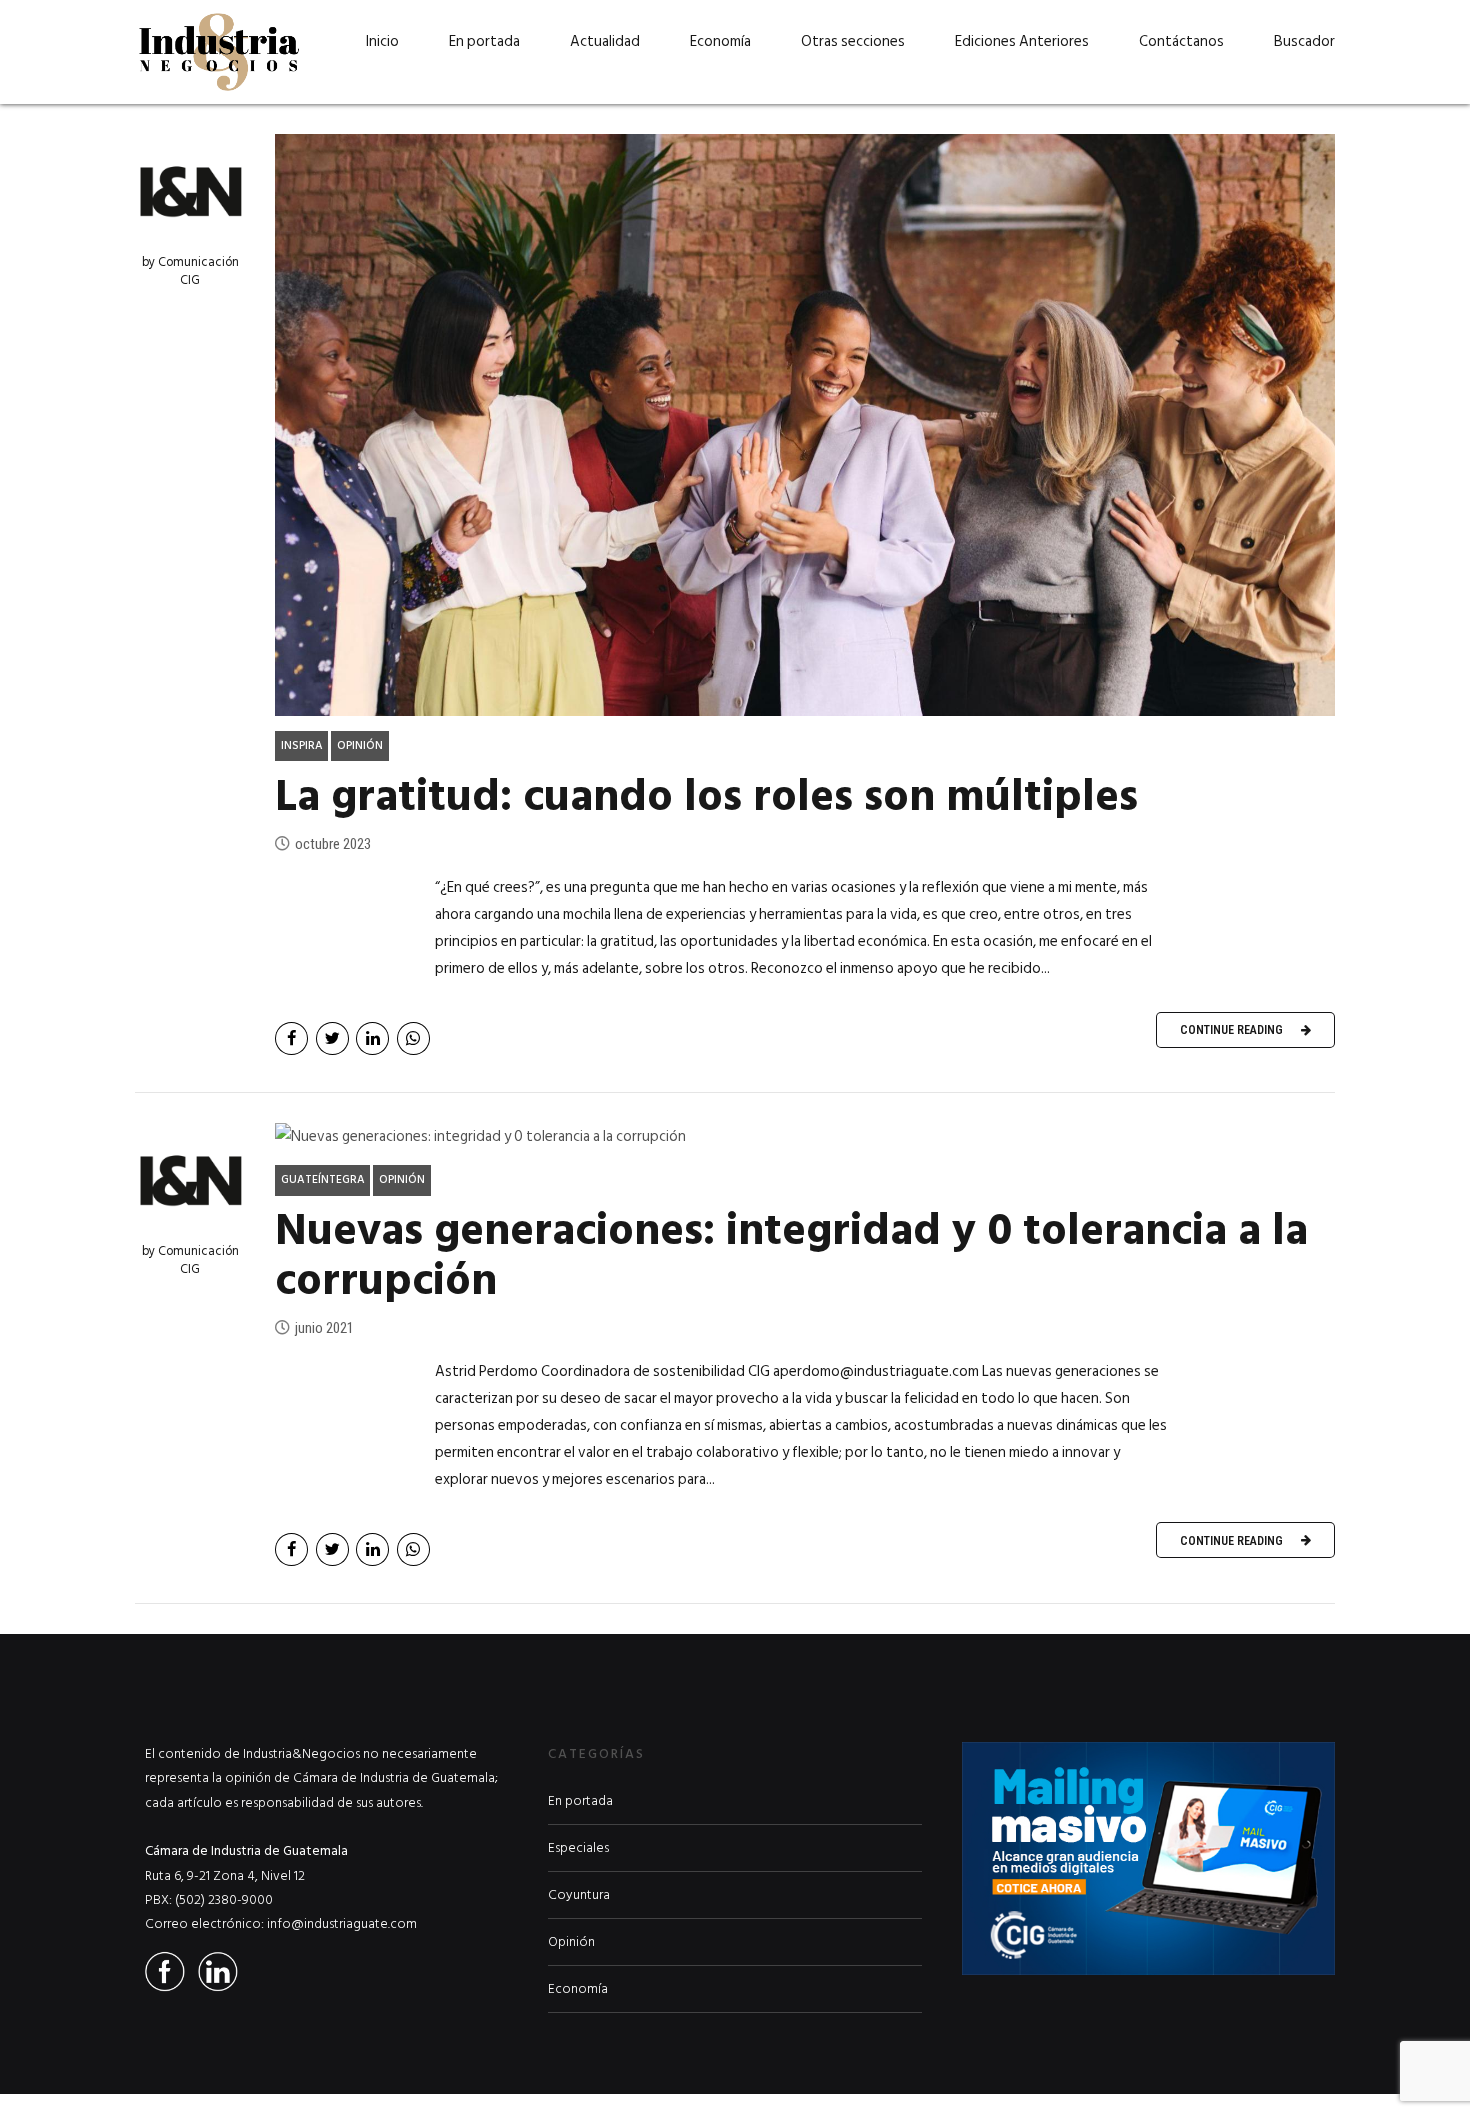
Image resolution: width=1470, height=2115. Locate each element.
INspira (302, 745)
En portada (484, 41)
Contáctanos (1181, 41)
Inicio (382, 41)
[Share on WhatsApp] (413, 1038)
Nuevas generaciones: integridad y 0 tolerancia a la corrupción (791, 1255)
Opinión (360, 745)
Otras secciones (853, 41)
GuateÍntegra (323, 1179)
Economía (720, 41)
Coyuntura (579, 1895)
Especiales (578, 1848)
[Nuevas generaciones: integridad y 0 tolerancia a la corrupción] (805, 1136)
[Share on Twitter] (332, 1038)
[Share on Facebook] (291, 1038)
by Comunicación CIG (190, 271)
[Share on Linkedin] (372, 1038)
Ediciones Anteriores (1022, 41)
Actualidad (605, 41)
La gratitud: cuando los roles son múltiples (706, 796)
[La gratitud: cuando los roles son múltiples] (805, 425)
